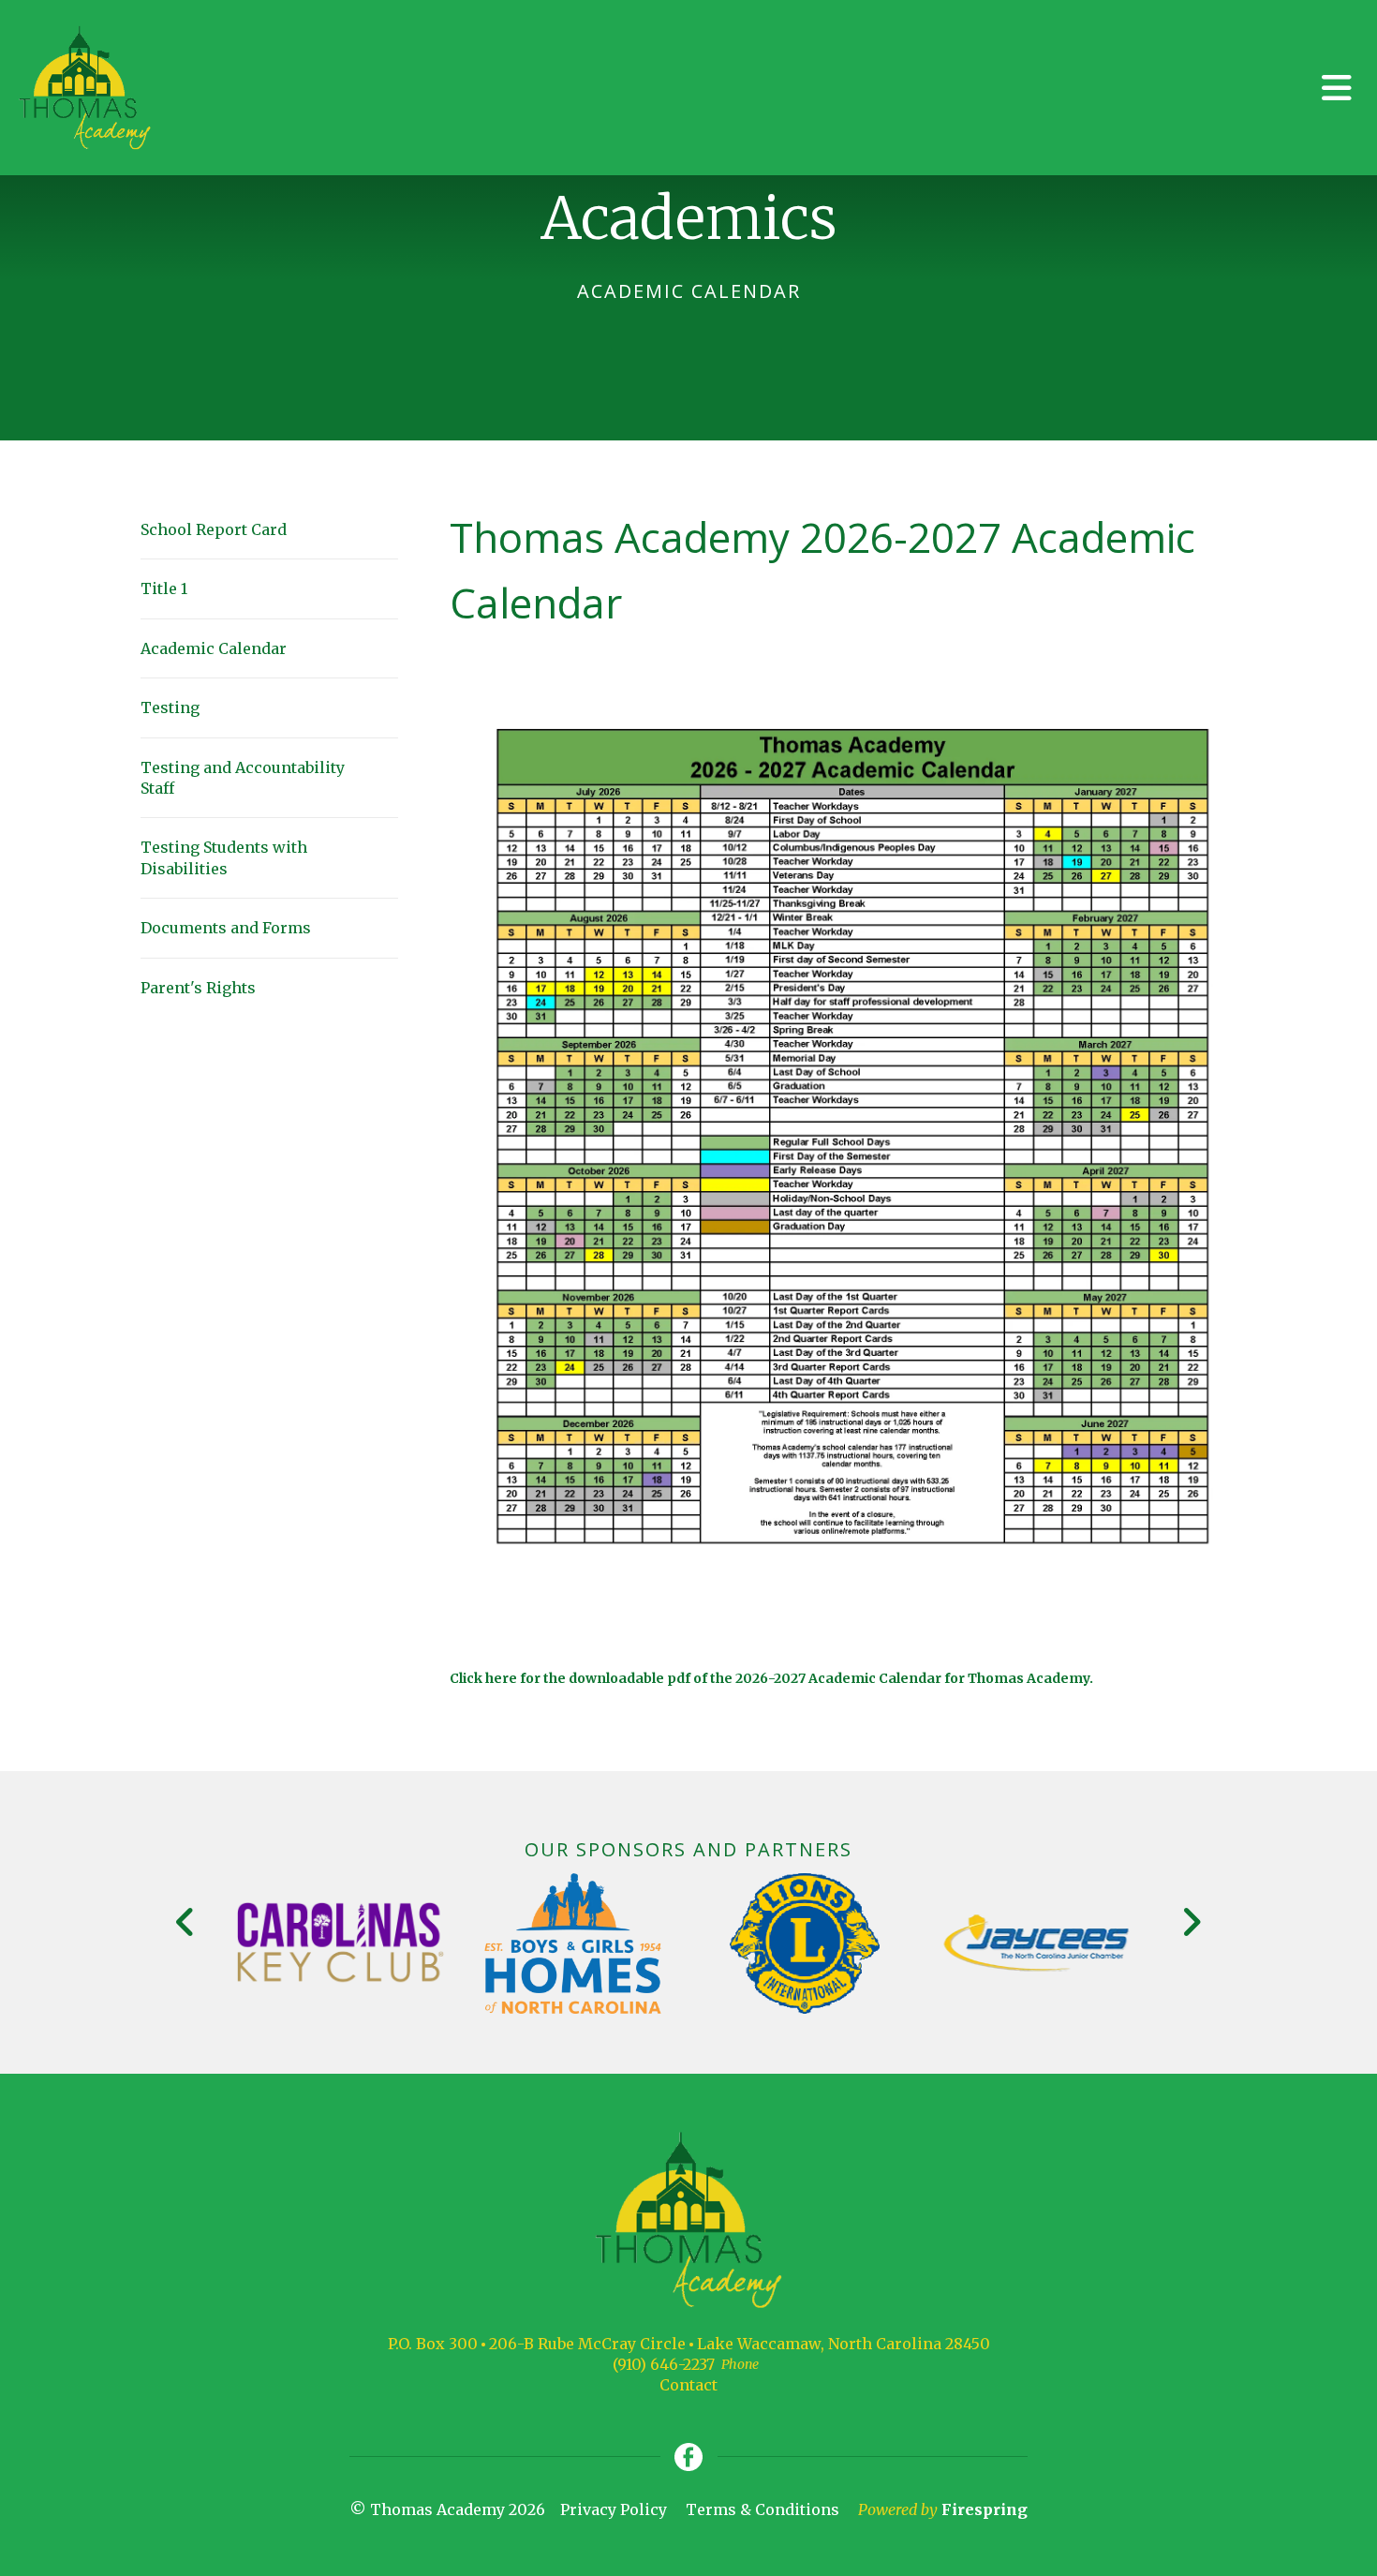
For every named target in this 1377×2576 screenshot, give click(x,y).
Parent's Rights (198, 988)
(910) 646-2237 (664, 2364)
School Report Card (214, 529)
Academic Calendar (214, 648)
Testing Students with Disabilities (224, 857)
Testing (170, 707)
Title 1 (164, 588)
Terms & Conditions (763, 2509)
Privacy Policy (614, 2509)
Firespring (985, 2509)
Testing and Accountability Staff (243, 778)
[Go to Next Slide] (1191, 1922)
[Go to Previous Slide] (186, 1922)
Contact (688, 2385)
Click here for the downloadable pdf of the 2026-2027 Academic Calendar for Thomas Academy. (771, 1678)
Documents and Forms (226, 928)
